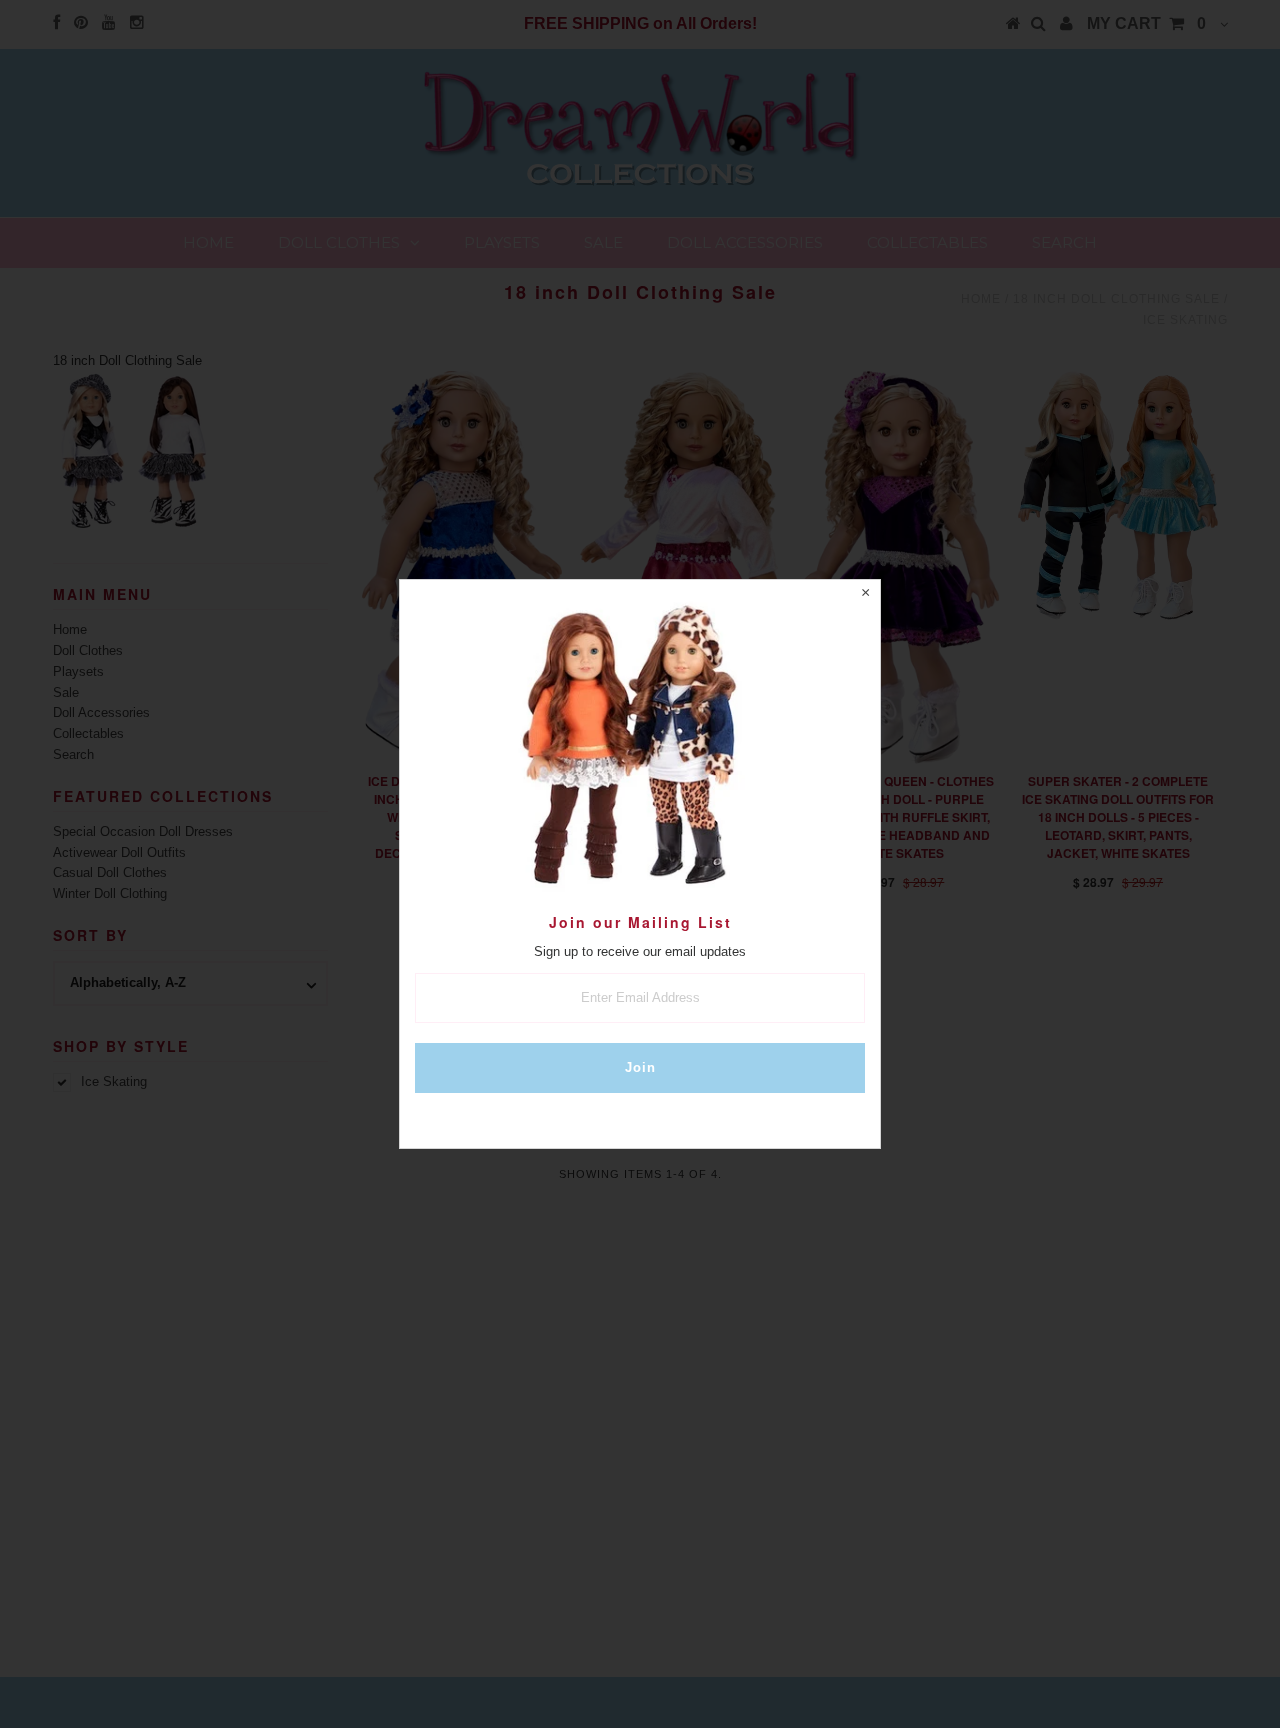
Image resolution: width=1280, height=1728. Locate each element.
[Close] (865, 595)
